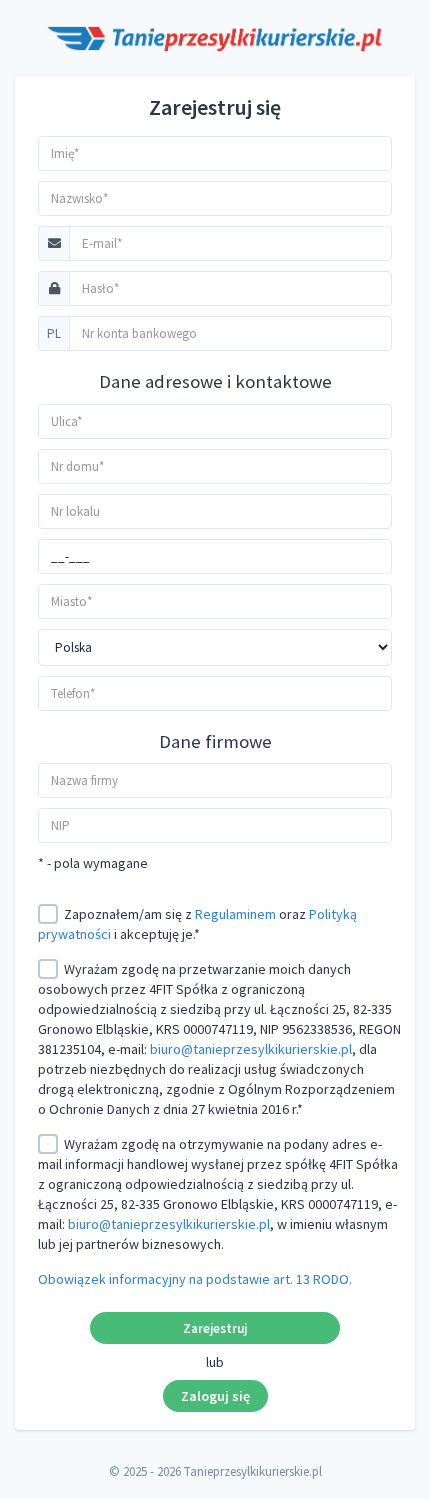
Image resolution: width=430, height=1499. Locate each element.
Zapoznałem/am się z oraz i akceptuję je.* (197, 924)
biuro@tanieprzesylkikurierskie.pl (251, 1049)
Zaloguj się (215, 1396)
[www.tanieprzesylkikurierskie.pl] (215, 38)
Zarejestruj (215, 1328)
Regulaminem (235, 914)
